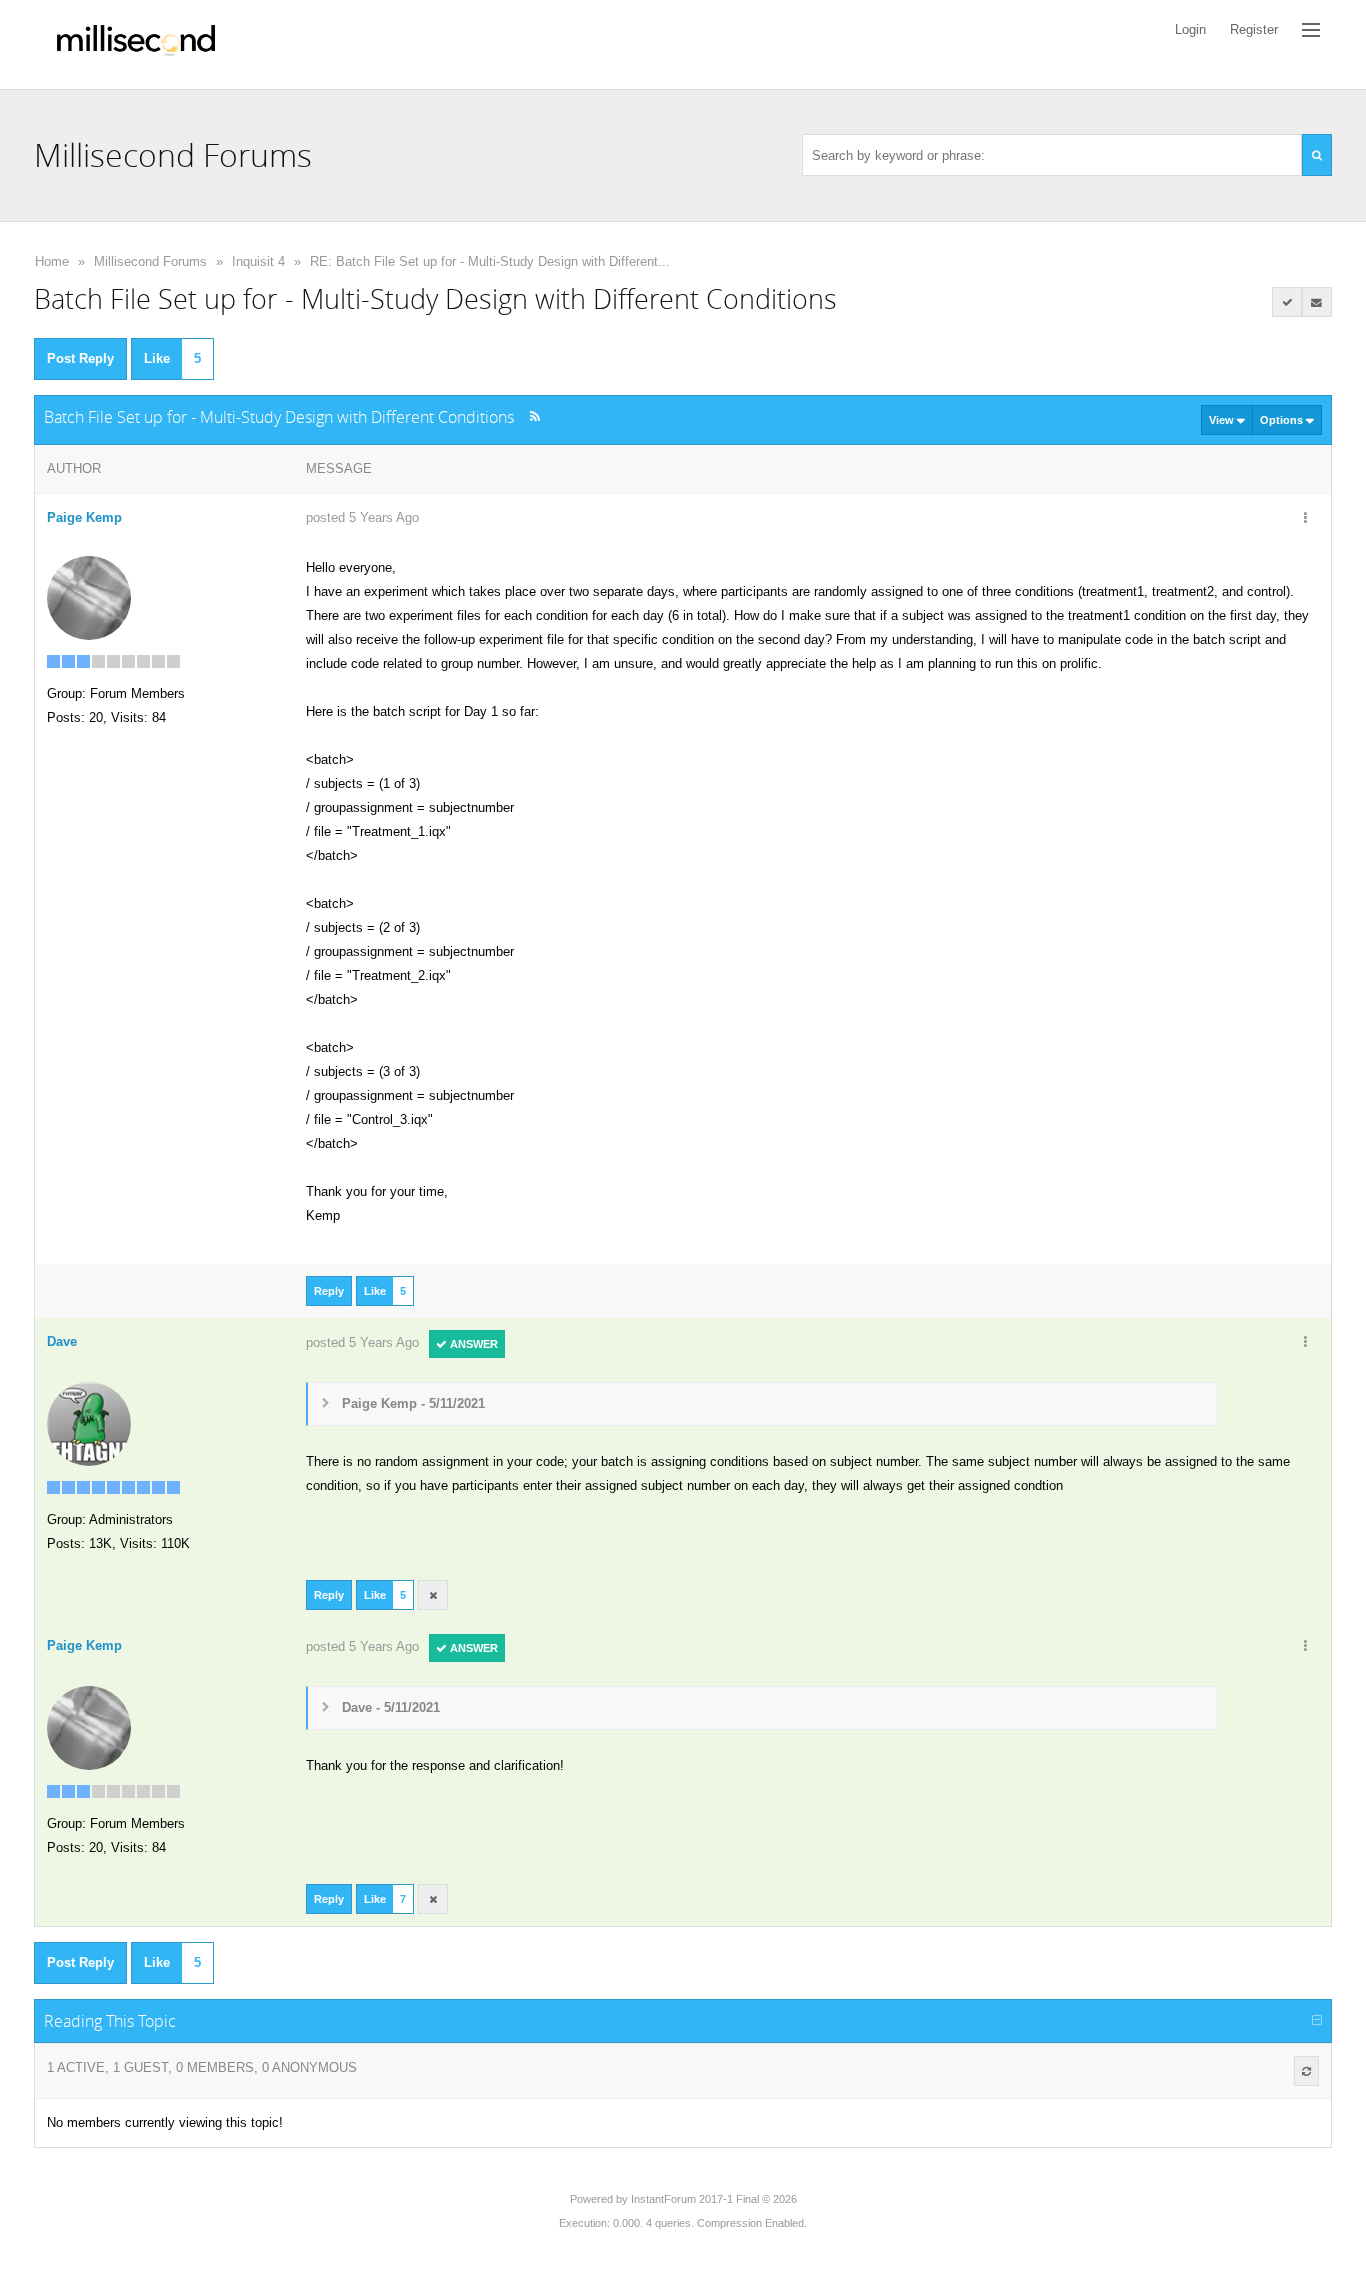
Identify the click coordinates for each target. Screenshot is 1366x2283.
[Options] (1306, 519)
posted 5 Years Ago (362, 517)
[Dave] (89, 1422)
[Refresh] (1306, 2071)
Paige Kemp (84, 517)
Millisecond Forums (150, 261)
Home (52, 261)
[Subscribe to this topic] (1317, 302)
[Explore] (1311, 30)
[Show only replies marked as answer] (1287, 302)
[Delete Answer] (433, 1595)
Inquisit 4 (258, 261)
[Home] (136, 44)
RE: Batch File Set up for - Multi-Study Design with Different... (490, 261)
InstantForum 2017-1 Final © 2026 (714, 2199)
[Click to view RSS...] (534, 416)
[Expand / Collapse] (1317, 2021)
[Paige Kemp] (89, 596)
